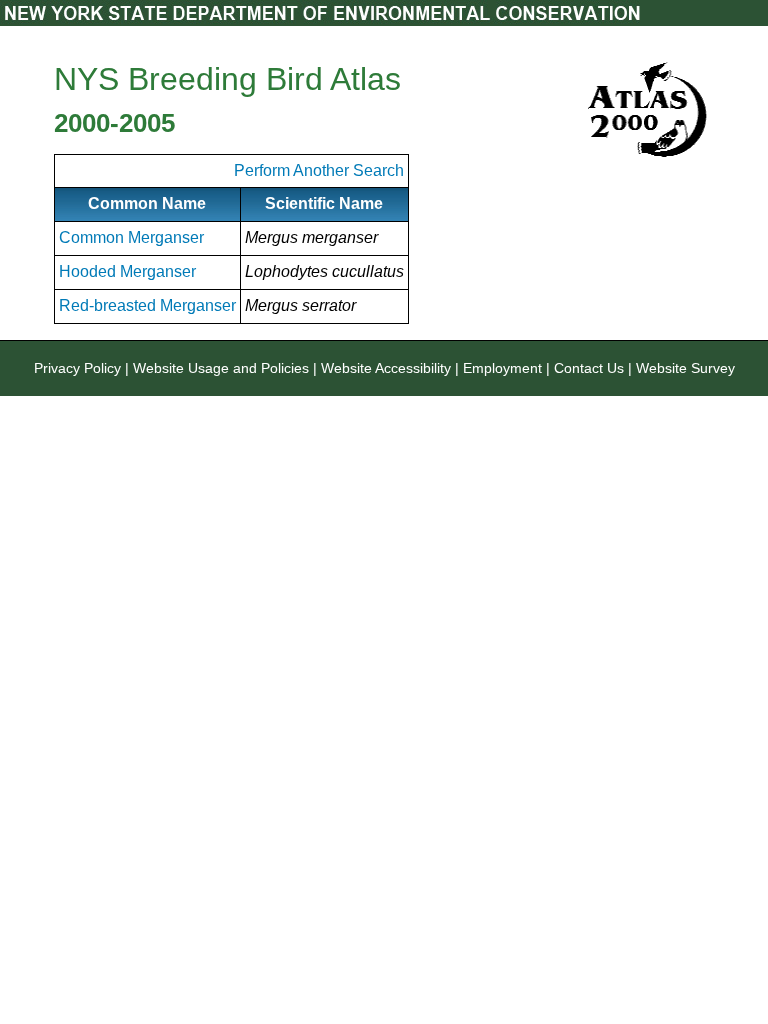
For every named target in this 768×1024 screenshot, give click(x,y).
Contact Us (589, 368)
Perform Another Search (319, 170)
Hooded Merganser (127, 271)
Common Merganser (131, 237)
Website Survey (685, 368)
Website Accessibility (386, 368)
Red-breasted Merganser (147, 305)
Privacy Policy (77, 368)
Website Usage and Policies (221, 368)
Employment (502, 368)
